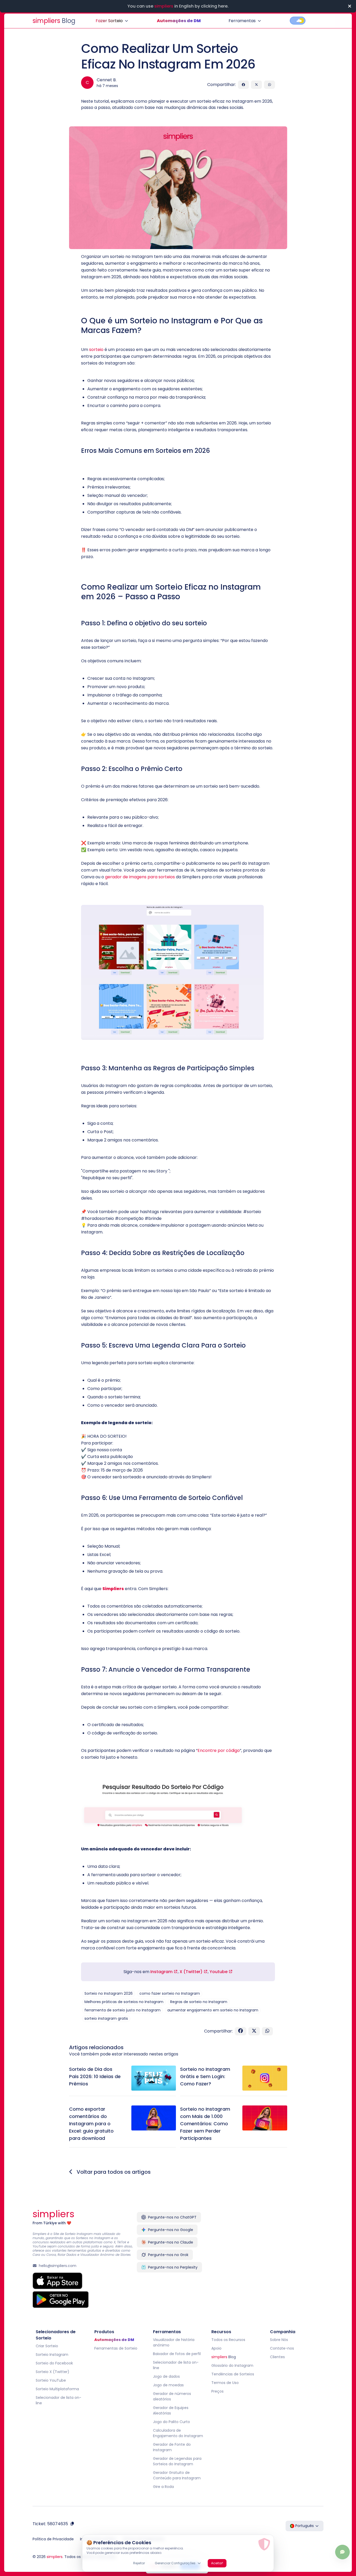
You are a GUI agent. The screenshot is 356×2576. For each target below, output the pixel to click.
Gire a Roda (163, 2487)
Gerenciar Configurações (175, 2563)
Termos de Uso (225, 2383)
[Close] (349, 6)
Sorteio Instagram (52, 2355)
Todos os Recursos (228, 2340)
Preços (217, 2391)
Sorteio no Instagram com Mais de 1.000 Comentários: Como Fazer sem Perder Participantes (205, 2124)
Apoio (216, 2348)
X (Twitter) (192, 1972)
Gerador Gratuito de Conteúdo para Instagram (177, 2475)
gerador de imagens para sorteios (140, 877)
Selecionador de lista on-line (59, 2400)
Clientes (277, 2357)
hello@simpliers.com (58, 2266)
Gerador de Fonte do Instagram (172, 2447)
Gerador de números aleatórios (172, 2396)
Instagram (162, 1972)
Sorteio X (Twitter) (53, 2372)
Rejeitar (139, 2563)
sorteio (96, 350)
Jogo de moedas (168, 2385)
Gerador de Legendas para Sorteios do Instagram (177, 2461)
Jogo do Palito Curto (171, 2422)
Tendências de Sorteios (233, 2374)
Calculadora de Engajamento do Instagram (178, 2433)
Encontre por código (219, 1750)
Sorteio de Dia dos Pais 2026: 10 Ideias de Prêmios (95, 2076)
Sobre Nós (279, 2340)
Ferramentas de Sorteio (116, 2348)
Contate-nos (282, 2348)
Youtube (219, 1972)
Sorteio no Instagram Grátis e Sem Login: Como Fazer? (205, 2076)
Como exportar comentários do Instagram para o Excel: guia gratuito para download (91, 2124)
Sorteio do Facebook (54, 2363)
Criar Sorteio (47, 2346)
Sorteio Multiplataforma (57, 2389)
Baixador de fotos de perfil (177, 2354)
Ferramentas (242, 21)
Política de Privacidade (53, 2539)
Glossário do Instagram (232, 2365)
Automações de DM (179, 21)
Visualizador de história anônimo (174, 2342)
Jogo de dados (166, 2376)
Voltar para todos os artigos (113, 2172)
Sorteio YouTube (51, 2380)
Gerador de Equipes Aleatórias (171, 2410)
